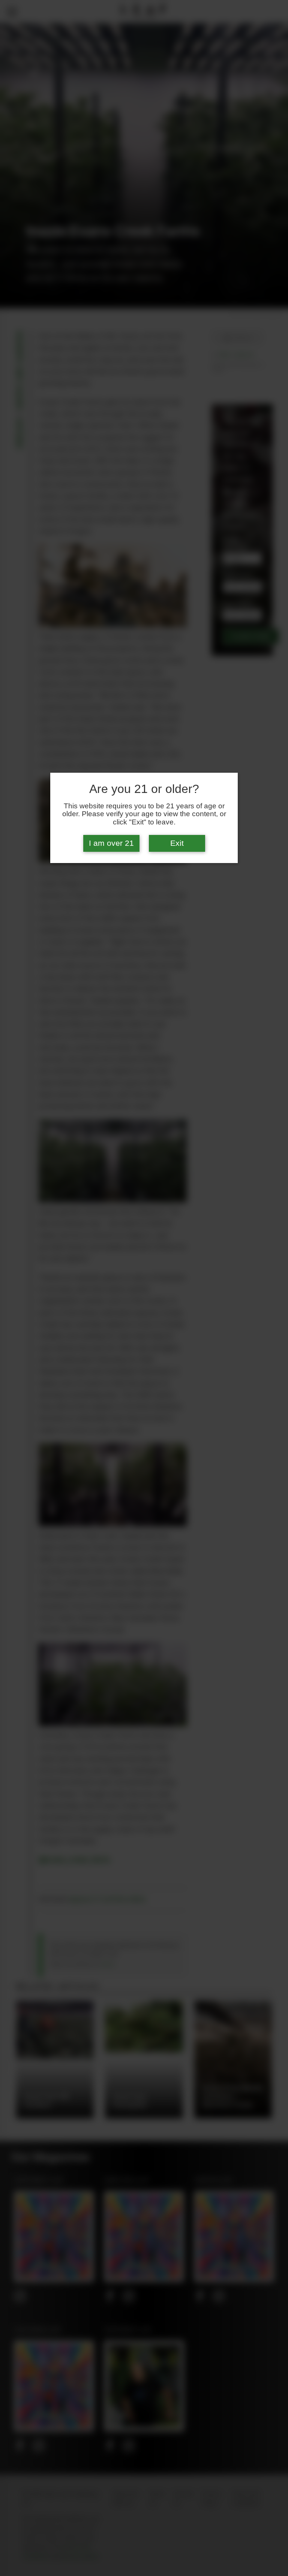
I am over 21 (111, 843)
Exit (177, 843)
